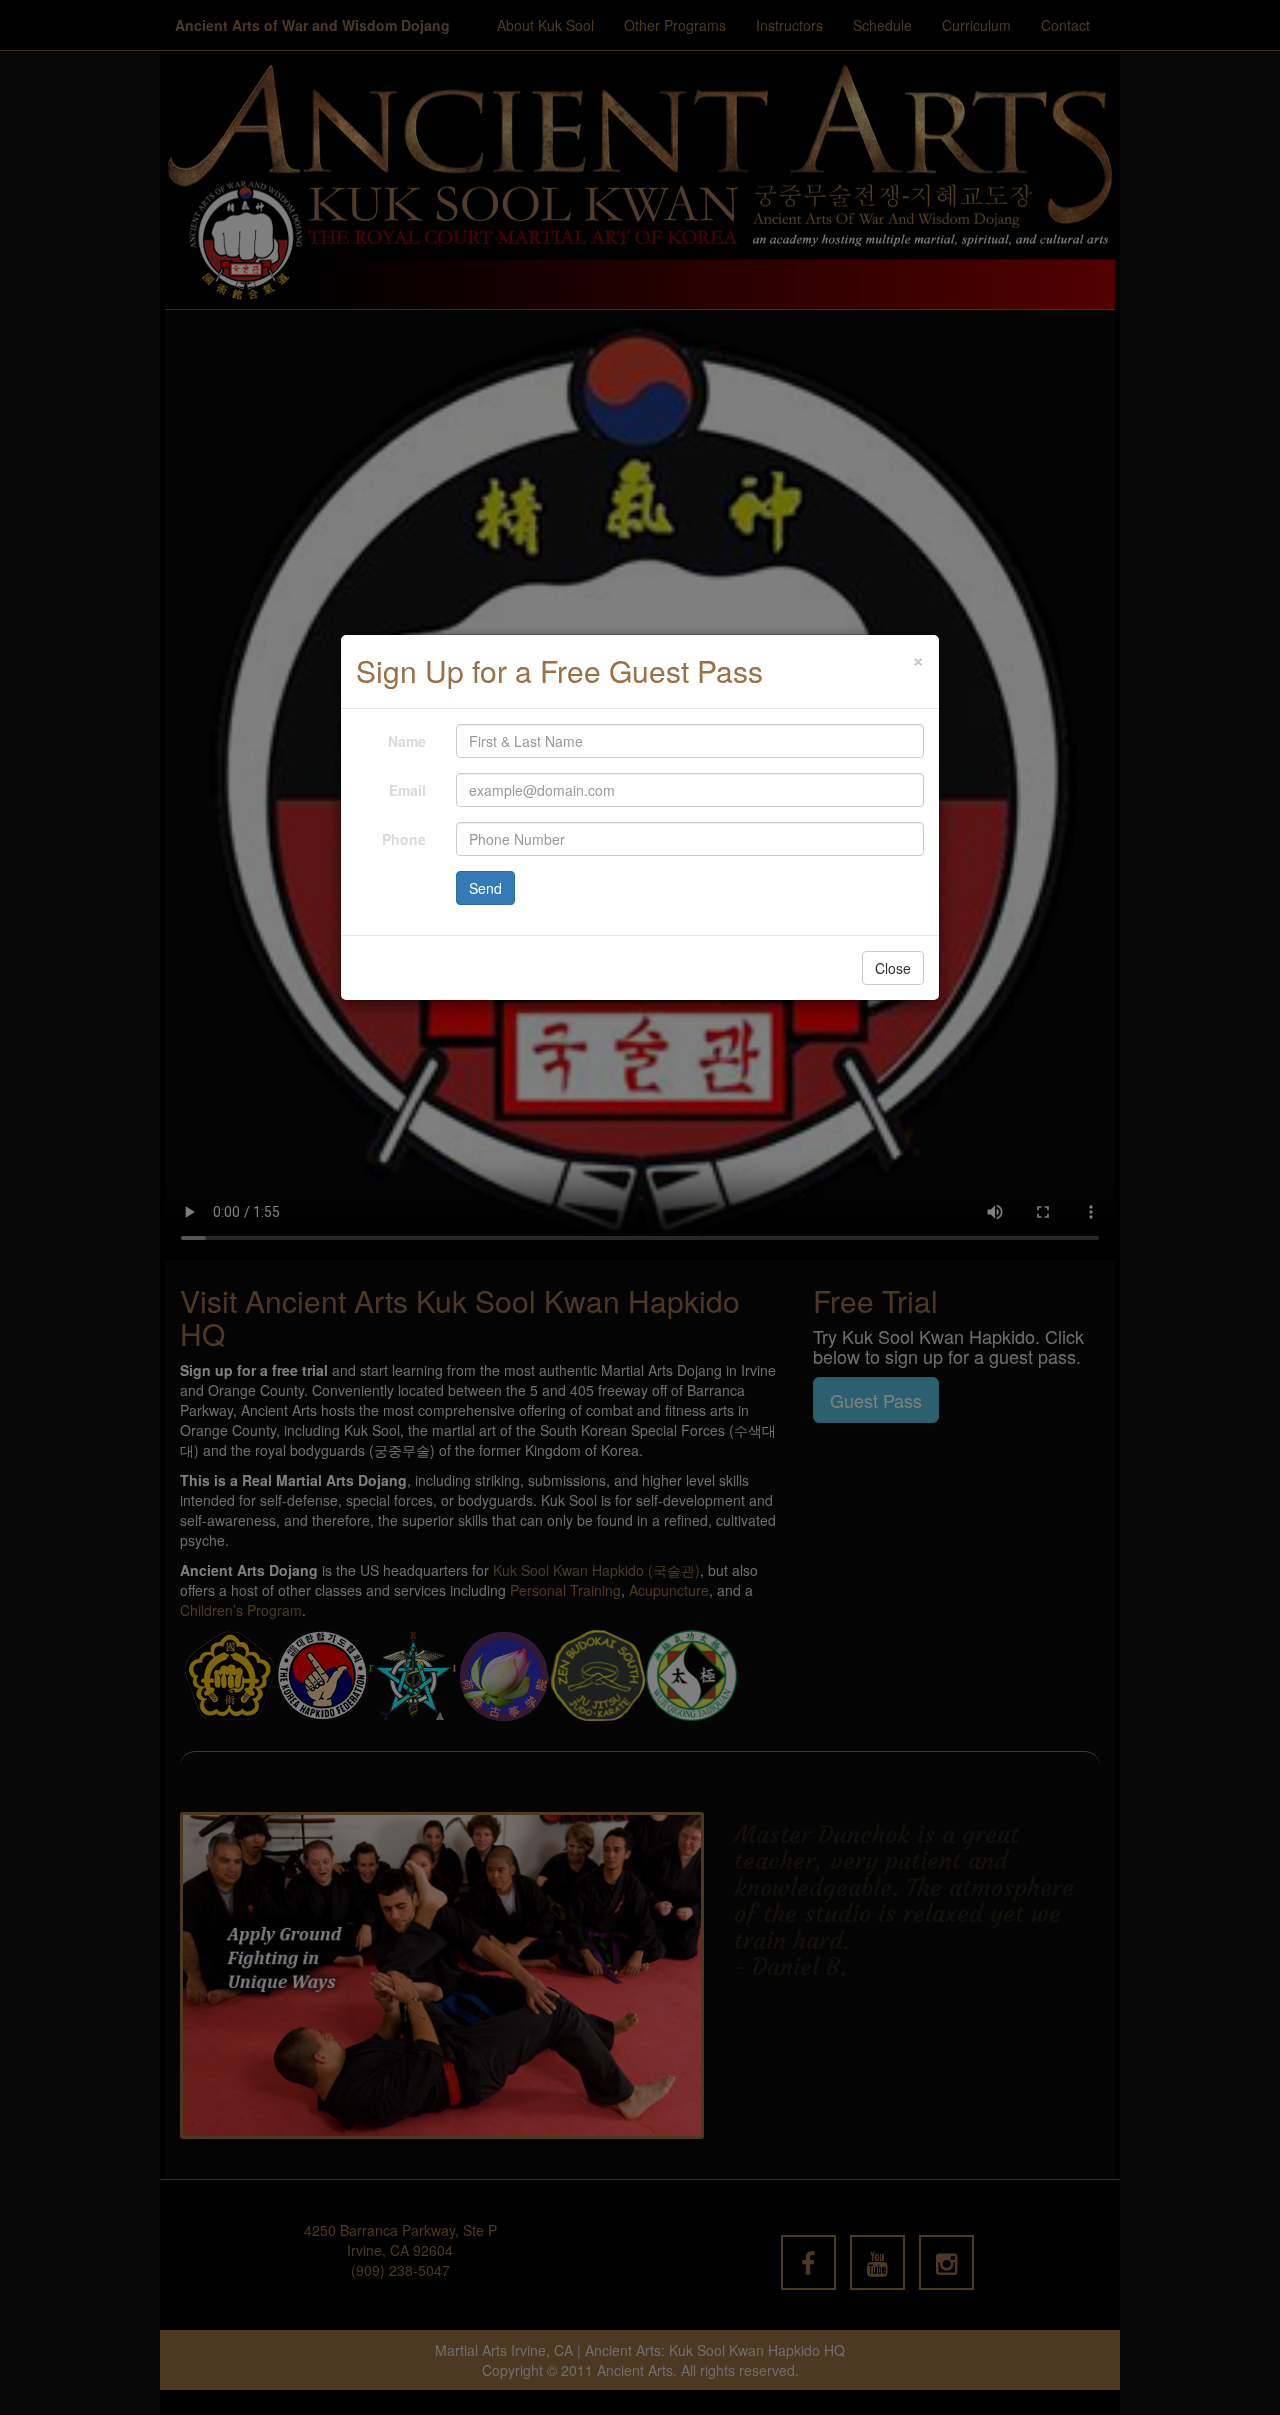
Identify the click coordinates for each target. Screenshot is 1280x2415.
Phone (404, 839)
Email (407, 790)
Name (407, 741)
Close (893, 968)
